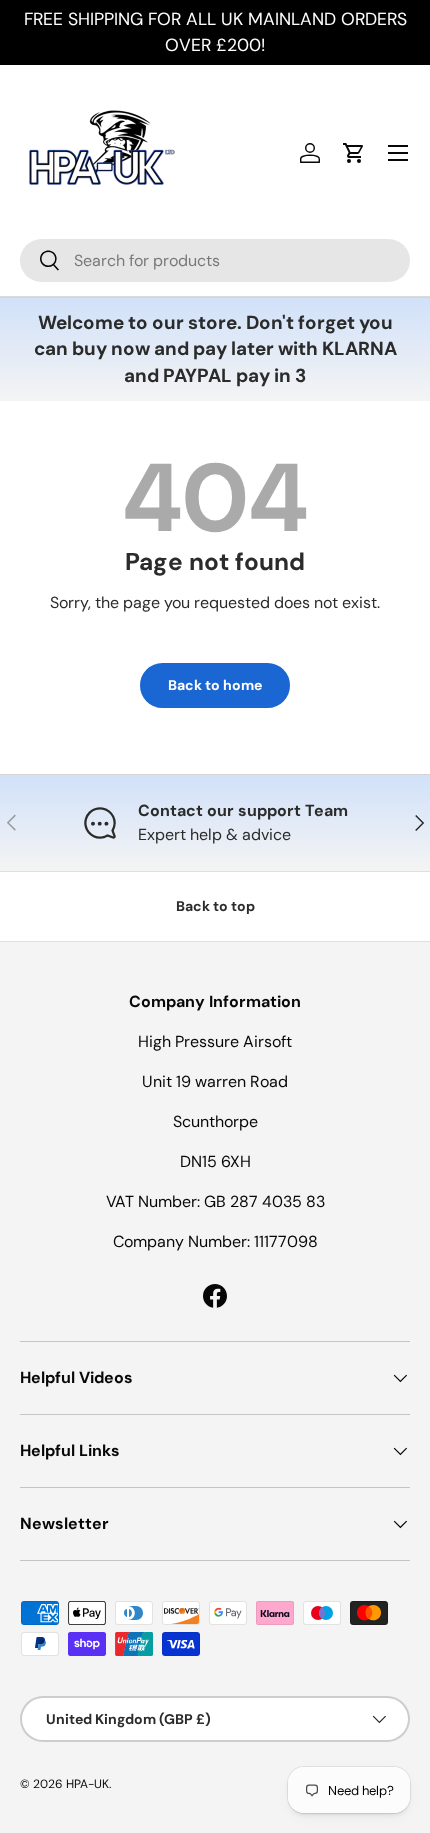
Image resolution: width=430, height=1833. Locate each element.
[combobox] (215, 260)
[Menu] (398, 153)
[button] (354, 153)
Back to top (215, 906)
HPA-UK (87, 1784)
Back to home (215, 685)
